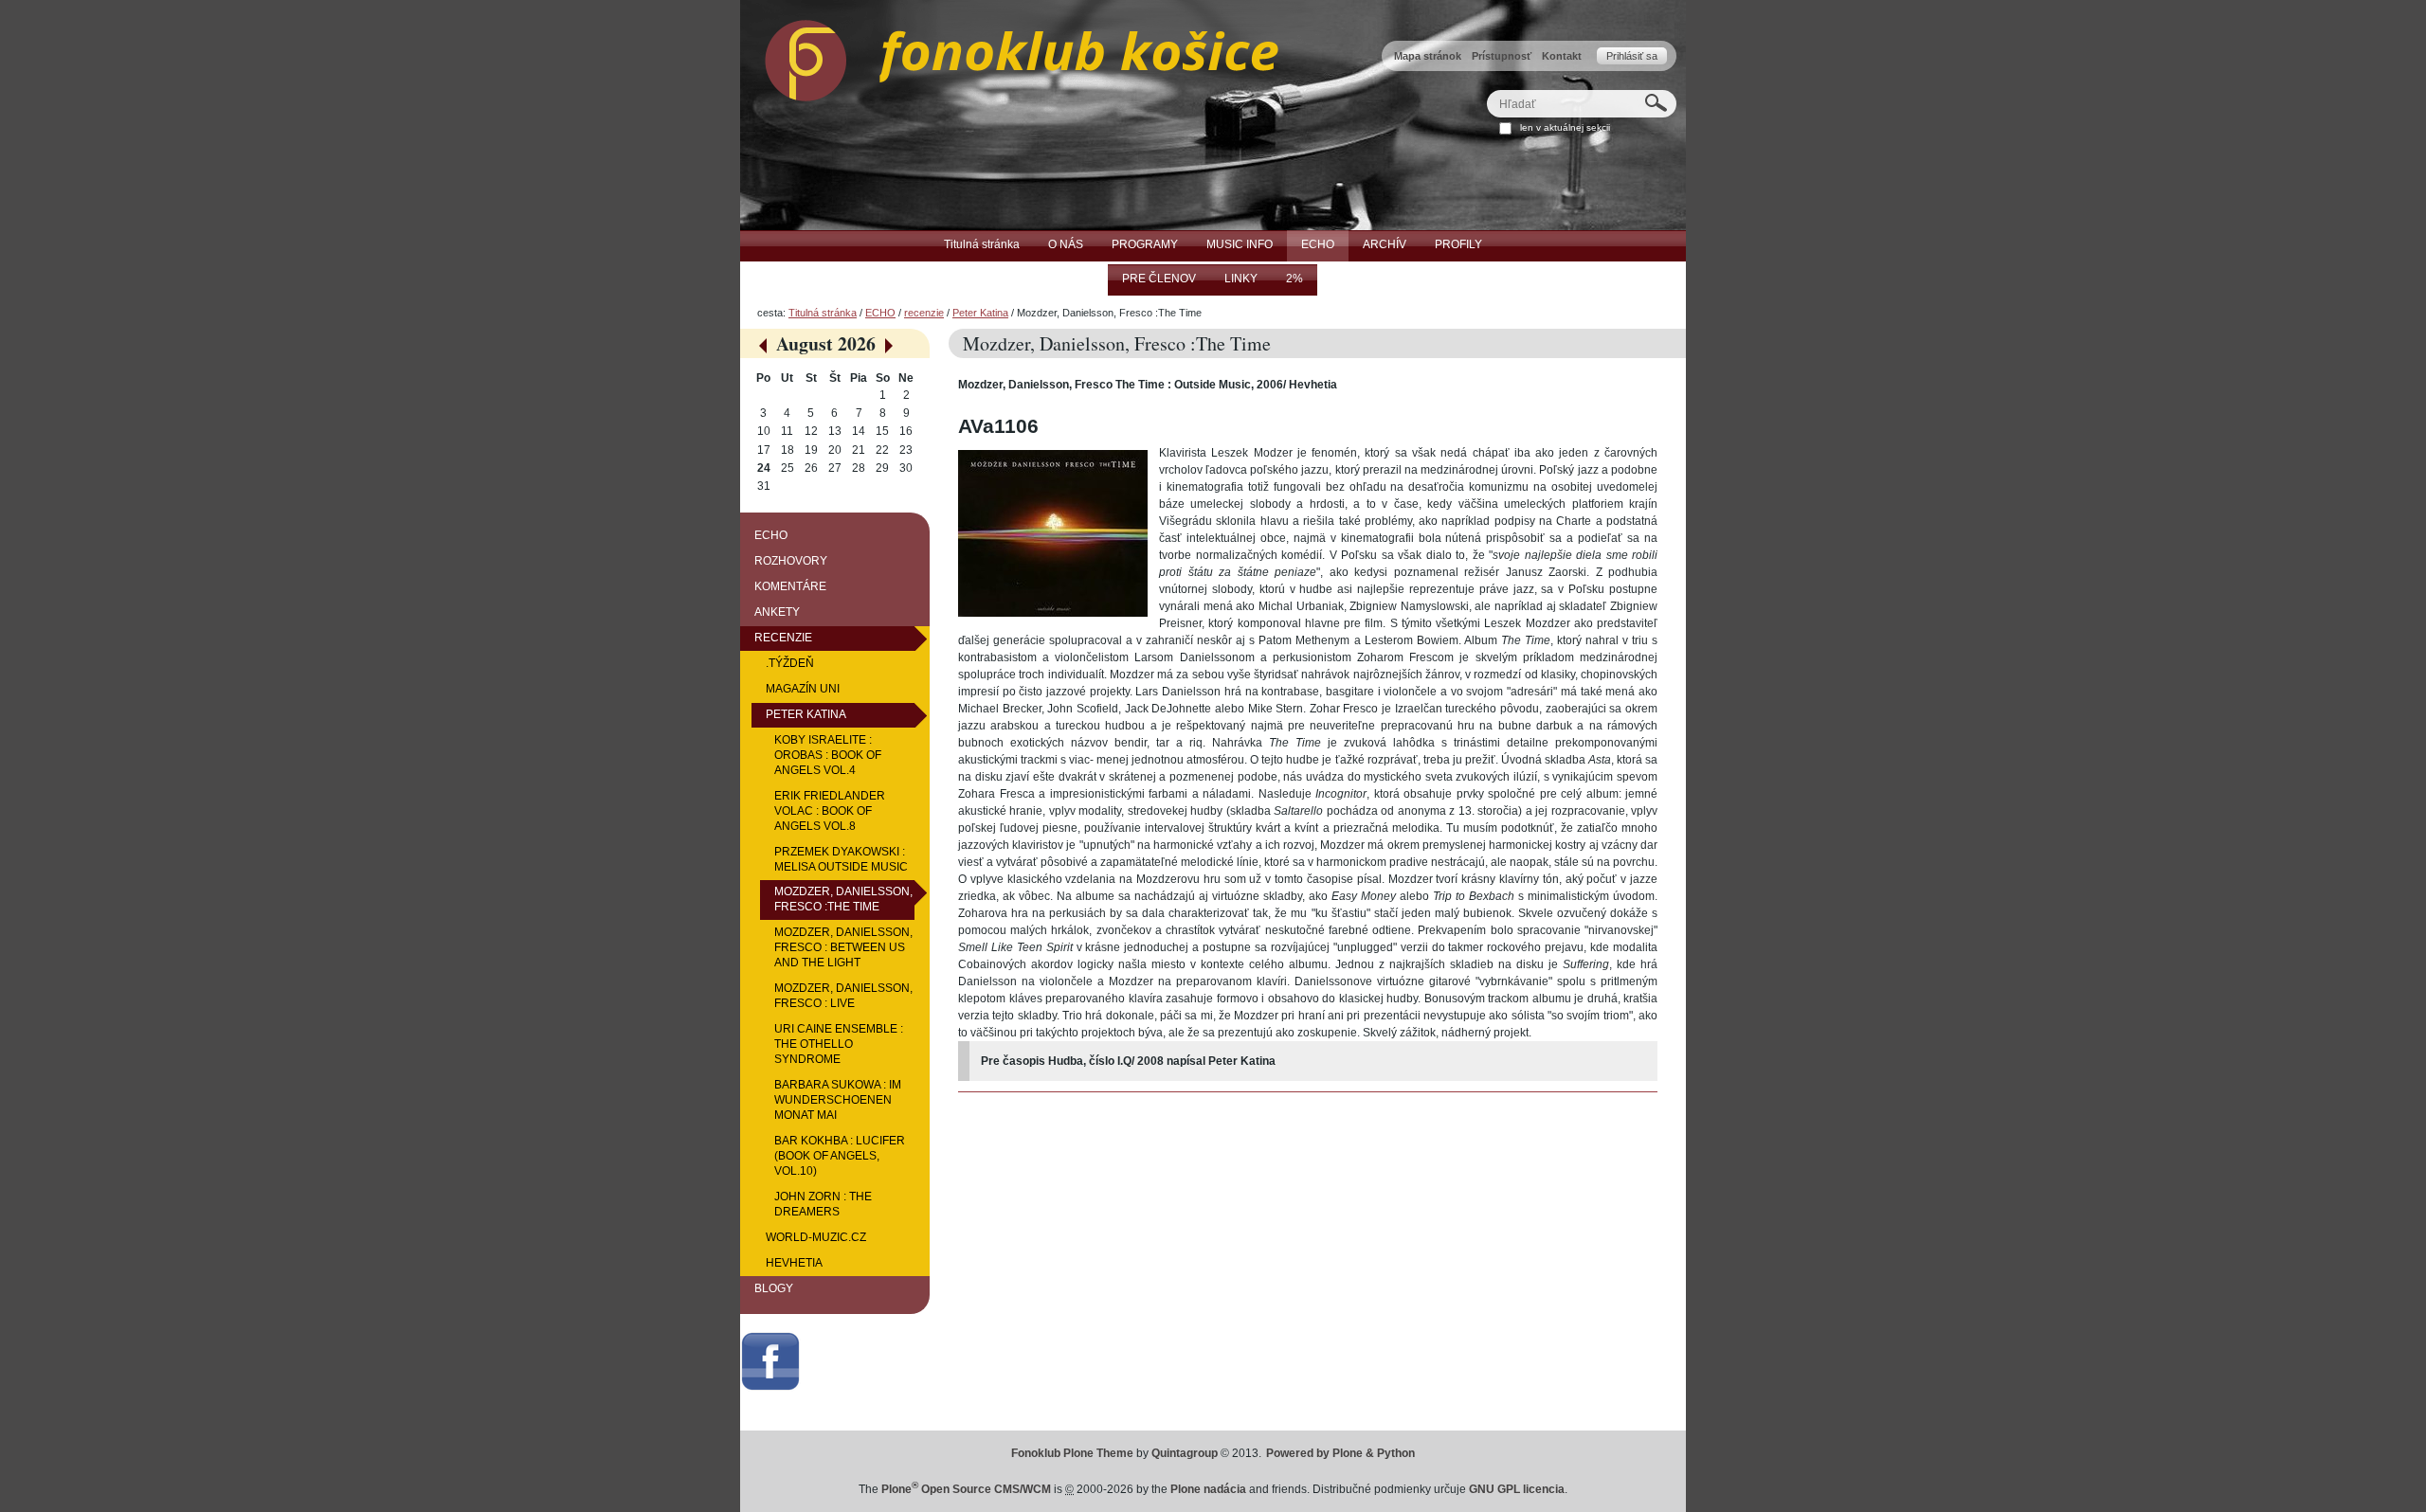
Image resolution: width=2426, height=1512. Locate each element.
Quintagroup (1185, 1453)
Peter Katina (980, 313)
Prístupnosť (1502, 56)
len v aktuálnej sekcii (1565, 127)
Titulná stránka (823, 313)
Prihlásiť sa (1632, 56)
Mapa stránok (1428, 56)
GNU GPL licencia (1517, 1489)
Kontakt (1562, 56)
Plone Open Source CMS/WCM (966, 1489)
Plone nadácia (1208, 1489)
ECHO (880, 313)
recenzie (924, 313)
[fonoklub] (1009, 56)
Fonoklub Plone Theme (1072, 1453)
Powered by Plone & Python (1340, 1453)
